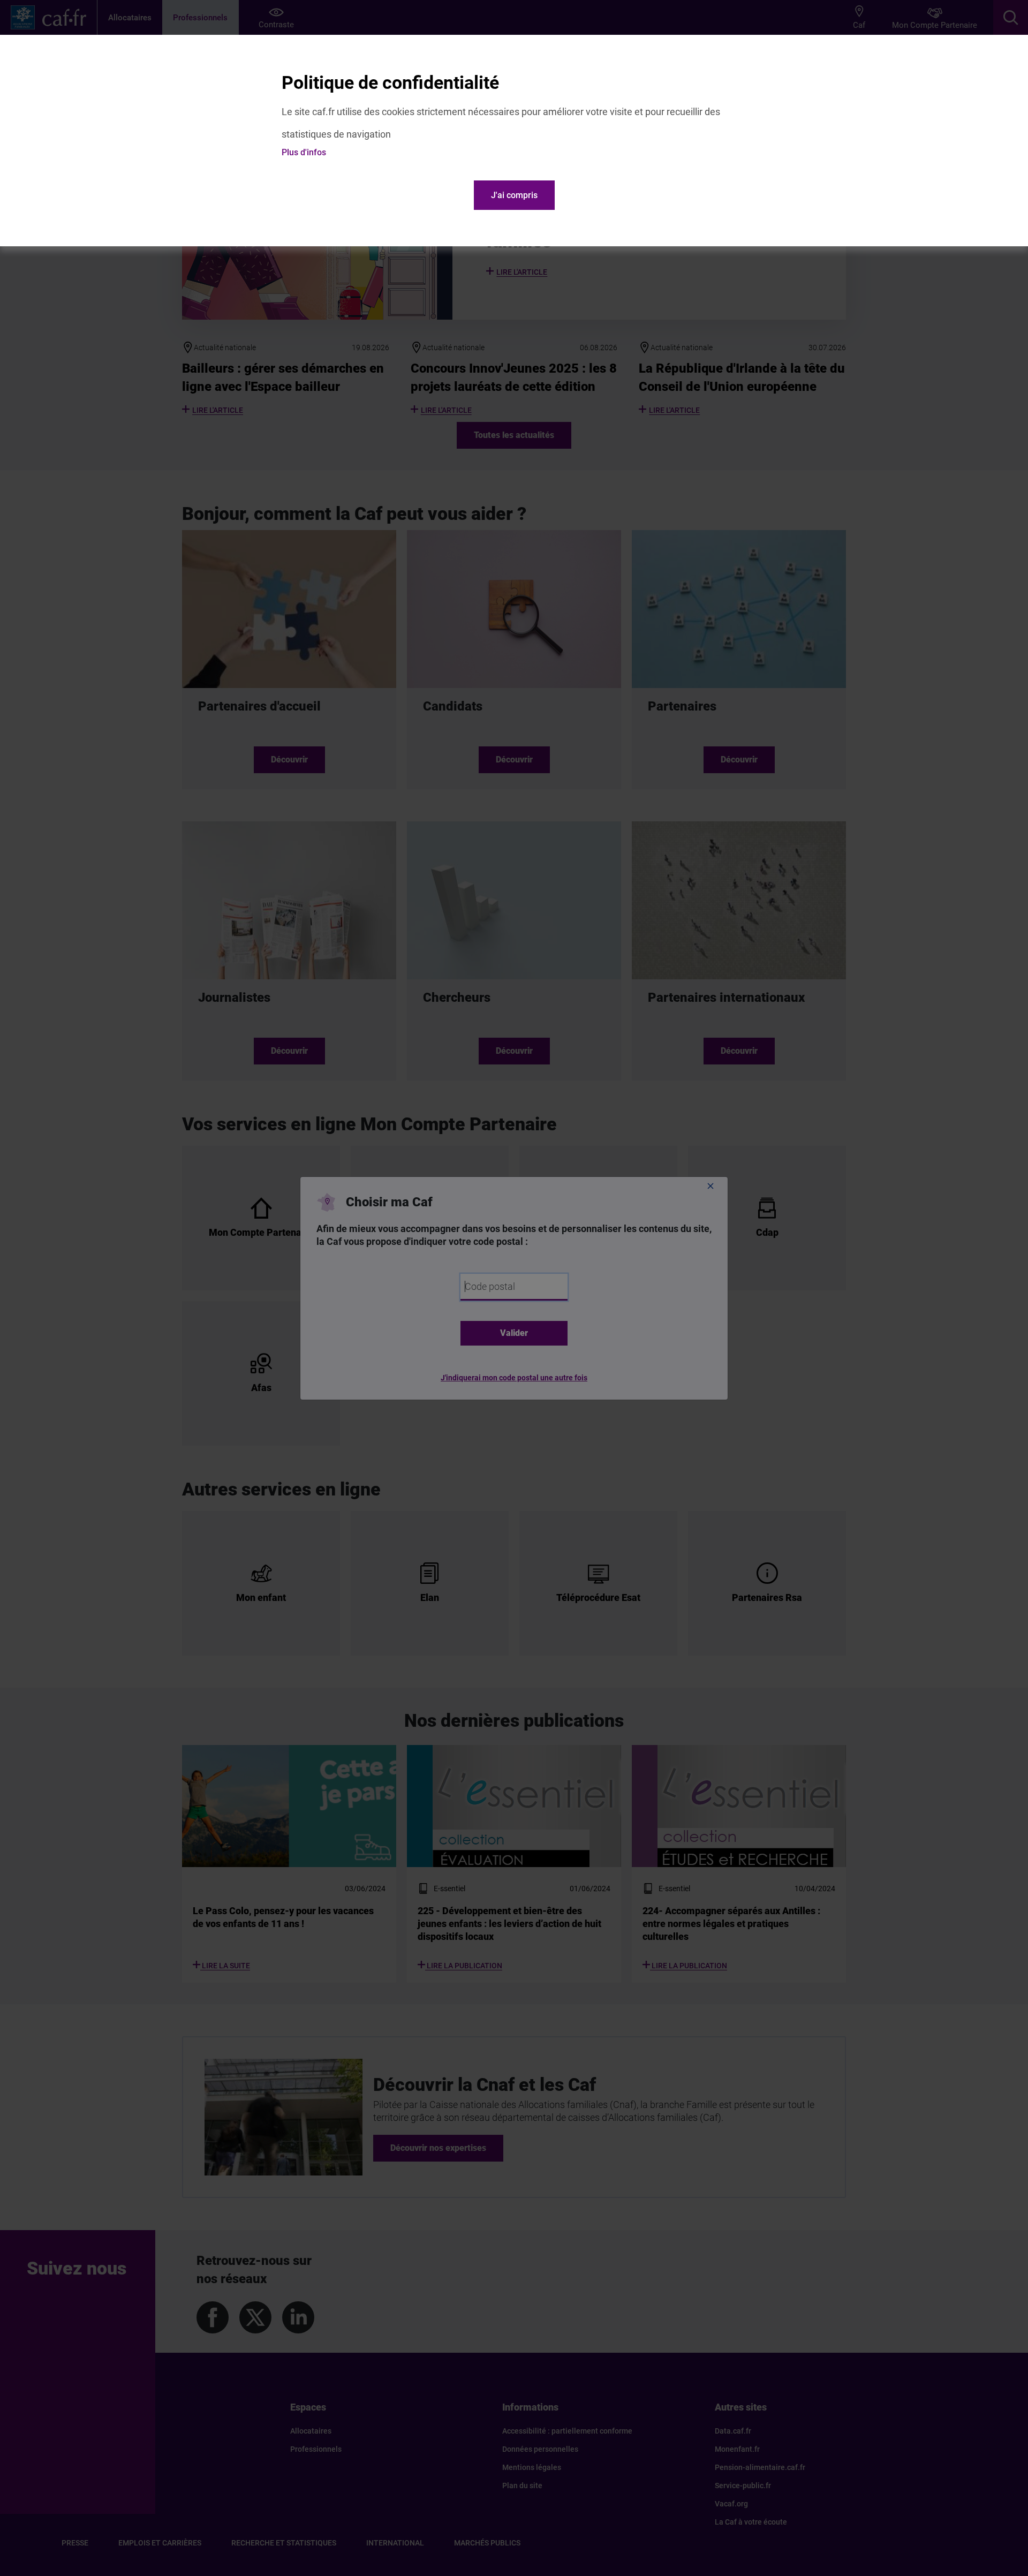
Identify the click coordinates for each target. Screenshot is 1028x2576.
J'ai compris (514, 195)
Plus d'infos (304, 152)
